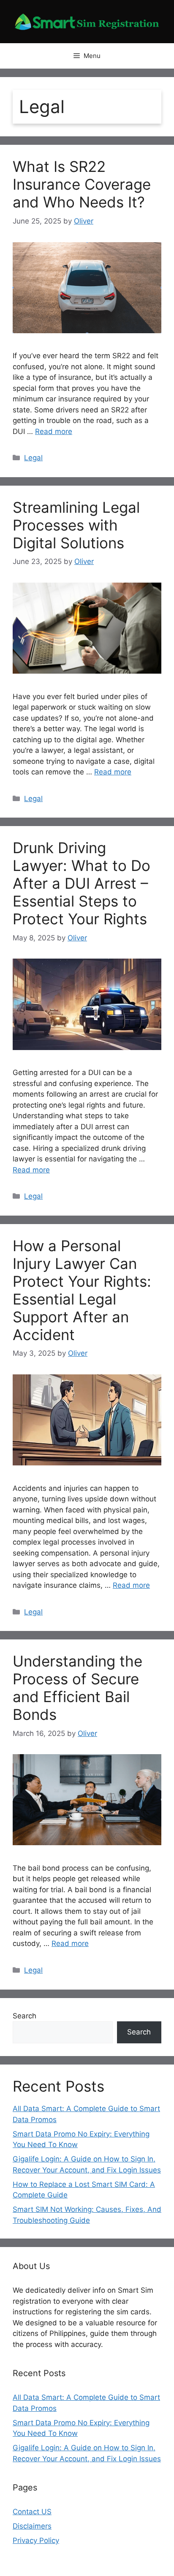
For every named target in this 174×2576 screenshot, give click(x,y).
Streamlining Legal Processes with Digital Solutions (76, 525)
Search (24, 2016)
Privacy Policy (36, 2540)
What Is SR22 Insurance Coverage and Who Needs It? (82, 184)
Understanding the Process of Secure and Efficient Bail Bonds (77, 1688)
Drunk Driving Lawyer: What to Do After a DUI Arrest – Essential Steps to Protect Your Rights (82, 883)
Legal (33, 458)
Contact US (32, 2512)
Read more (54, 431)
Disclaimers (32, 2526)
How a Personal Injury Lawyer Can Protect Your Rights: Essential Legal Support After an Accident (82, 1290)
